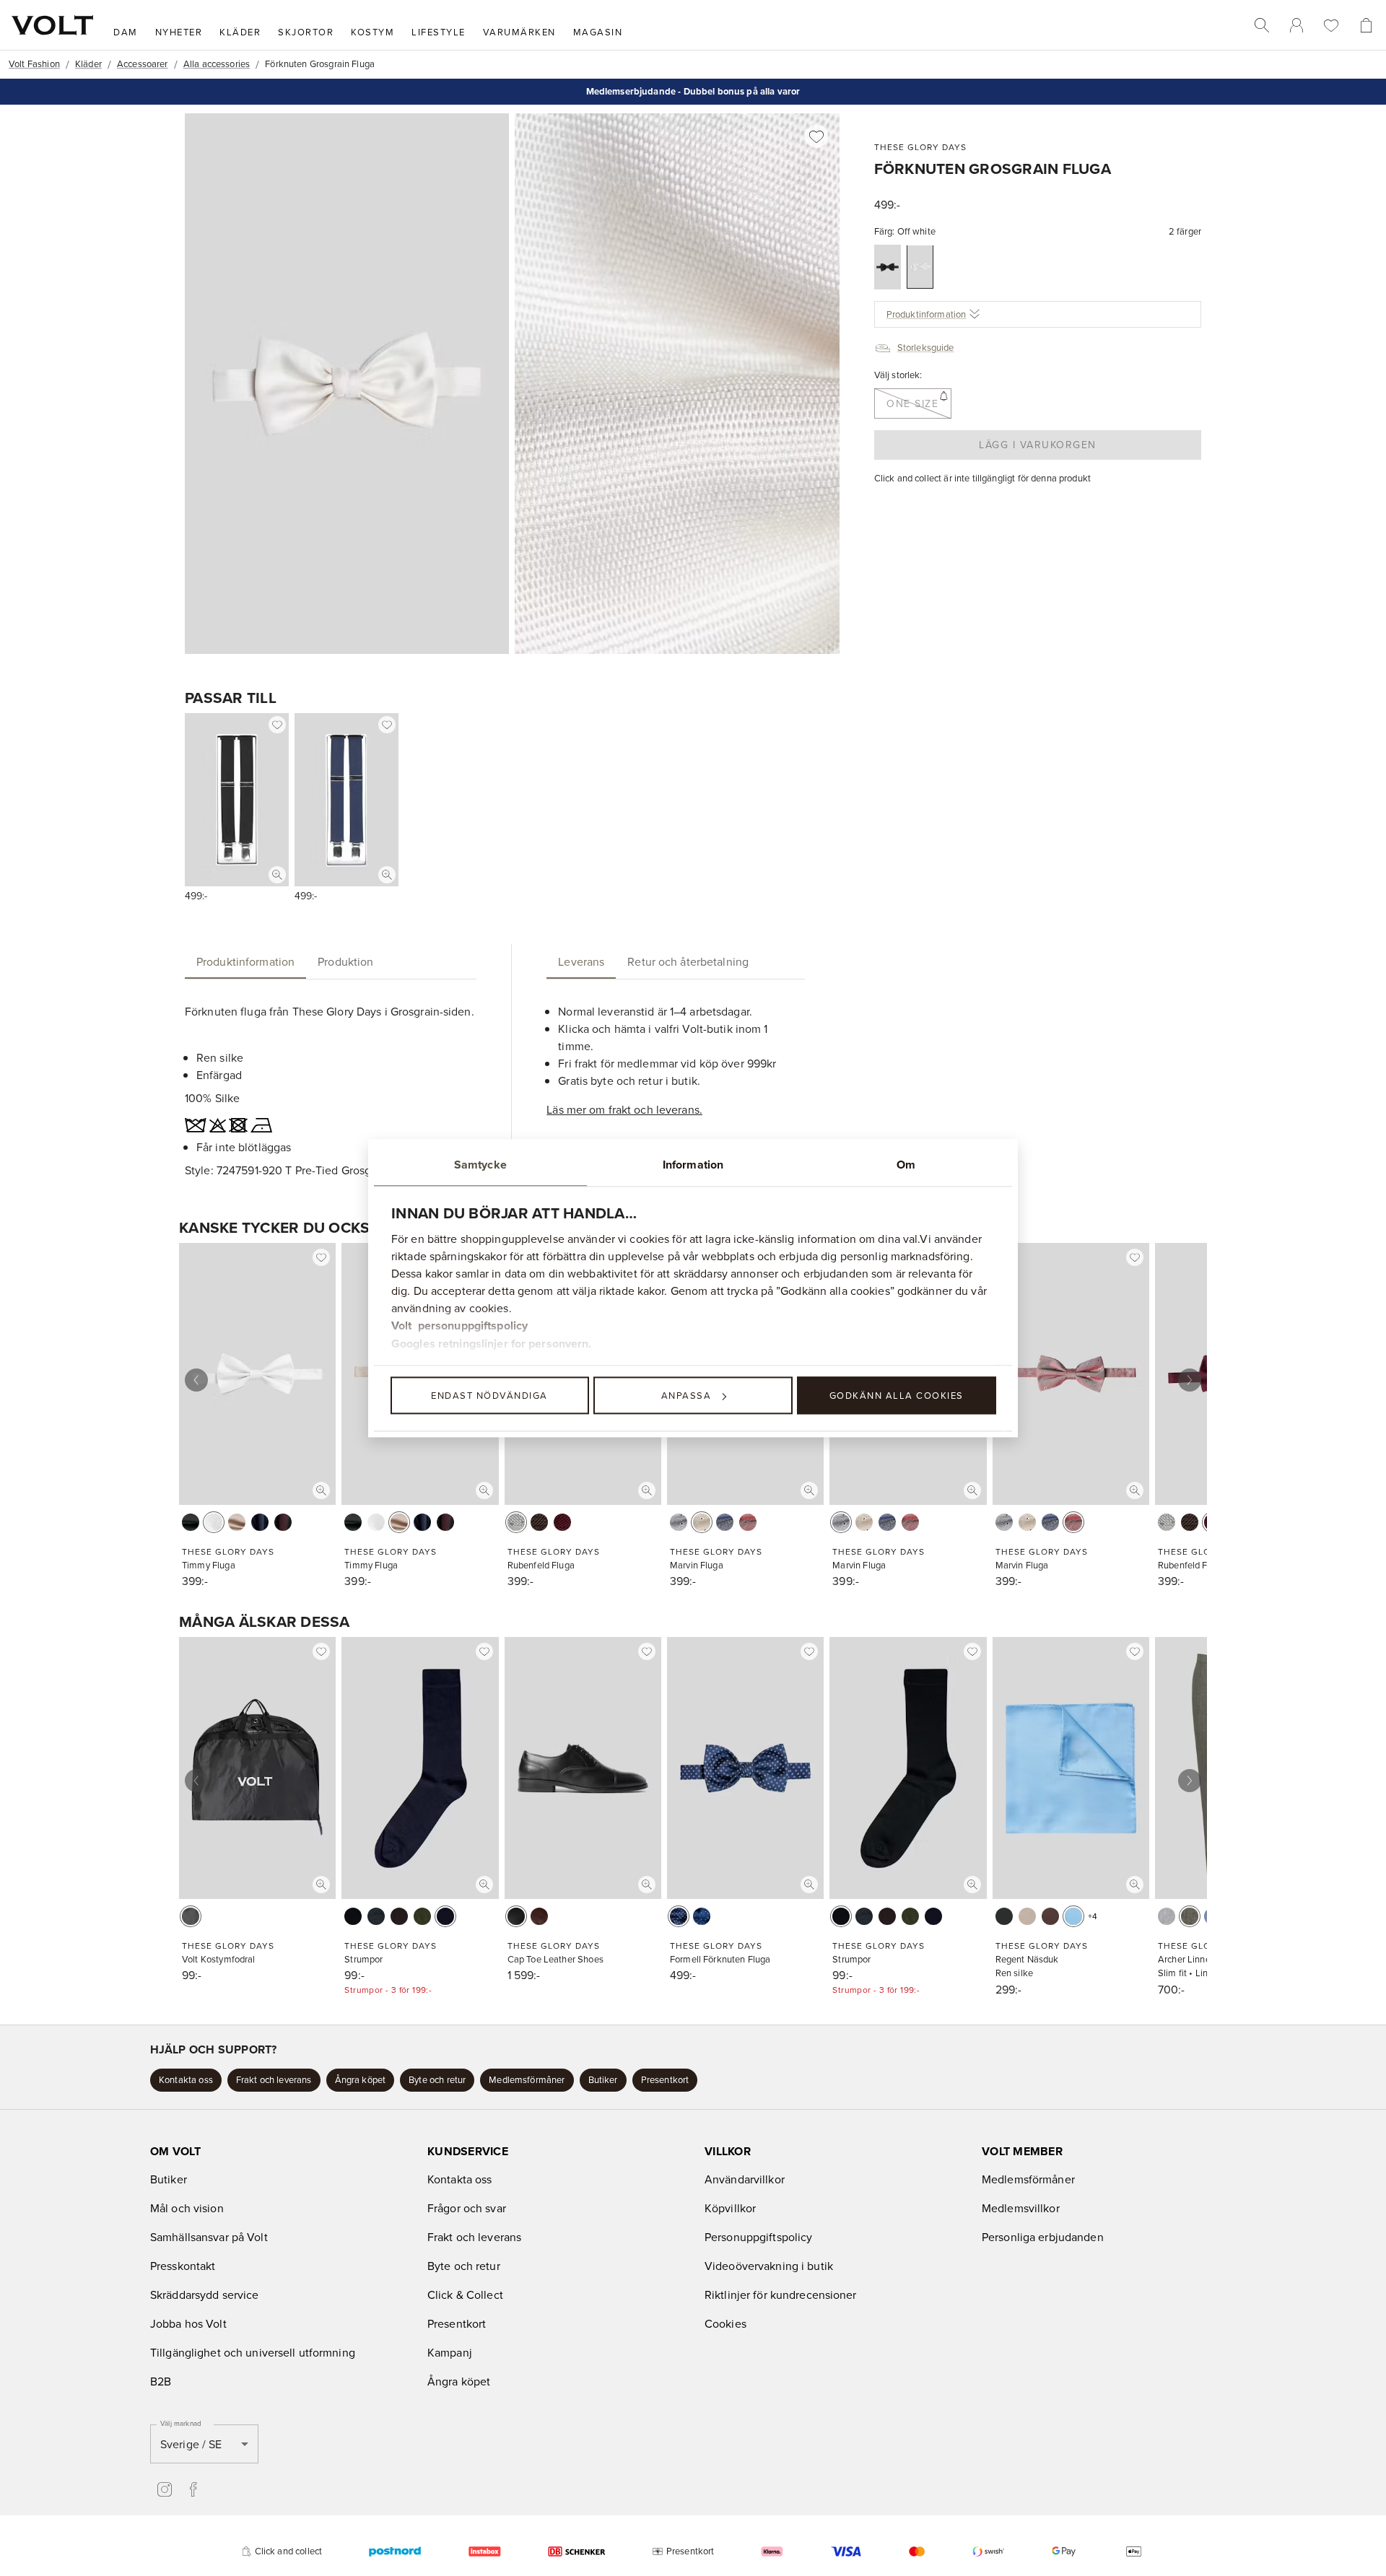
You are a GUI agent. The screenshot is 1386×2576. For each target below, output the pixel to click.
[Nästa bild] (1190, 1380)
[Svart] (888, 267)
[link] (1296, 25)
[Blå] (702, 1916)
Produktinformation (927, 314)
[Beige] (237, 1522)
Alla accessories (217, 64)
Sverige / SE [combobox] (191, 2444)
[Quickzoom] (277, 875)
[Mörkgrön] (422, 1916)
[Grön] (1190, 1916)
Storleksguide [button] (926, 347)
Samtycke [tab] (480, 1165)
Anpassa (687, 1395)
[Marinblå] (260, 1522)
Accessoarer (143, 64)
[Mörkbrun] (399, 1916)
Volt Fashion (34, 64)
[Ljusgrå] (516, 1522)
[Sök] (1262, 25)
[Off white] (920, 267)
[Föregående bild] (196, 1380)
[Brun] (539, 1522)
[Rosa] (748, 1522)
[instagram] (165, 2489)
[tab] (245, 961)
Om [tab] (906, 1165)
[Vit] (214, 1522)
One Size (912, 403)
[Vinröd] (283, 1522)
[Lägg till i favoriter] (816, 136)
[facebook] (193, 2489)
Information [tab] (693, 1165)
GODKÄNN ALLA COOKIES (897, 1395)
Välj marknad (181, 2423)
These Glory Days (920, 147)
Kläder (88, 64)
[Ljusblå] (1073, 1916)
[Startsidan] (52, 25)
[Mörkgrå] (376, 1916)
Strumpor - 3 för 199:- (388, 1990)
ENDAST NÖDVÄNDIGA (489, 1395)
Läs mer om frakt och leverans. (624, 1109)
